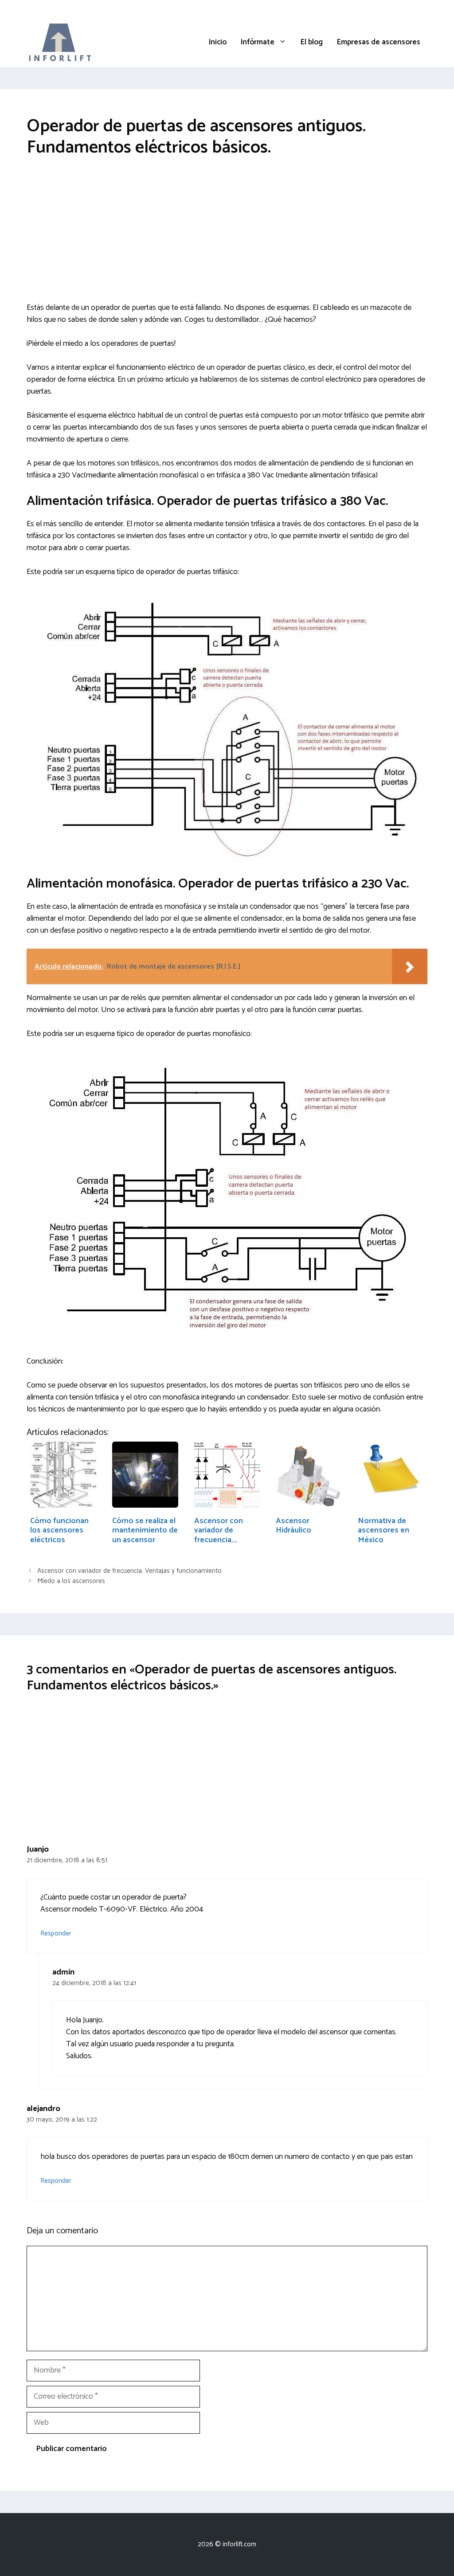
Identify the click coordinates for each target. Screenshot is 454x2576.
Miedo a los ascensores (71, 1581)
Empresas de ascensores (379, 42)
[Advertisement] (227, 236)
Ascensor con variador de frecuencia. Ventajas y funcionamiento (129, 1571)
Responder (56, 1933)
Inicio (218, 42)
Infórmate (258, 42)
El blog (312, 42)
